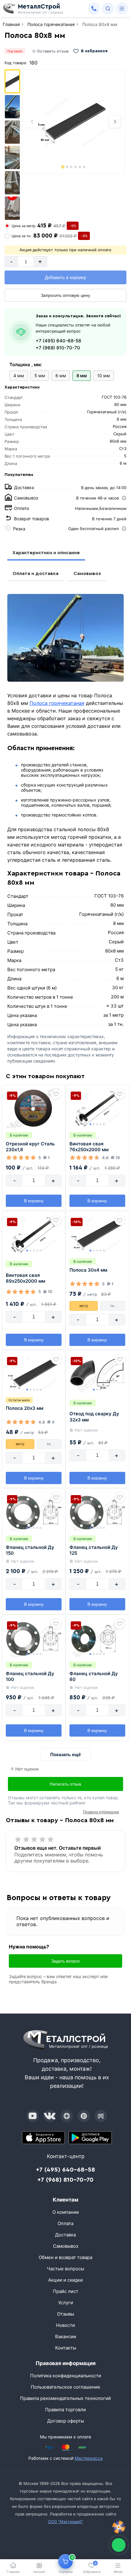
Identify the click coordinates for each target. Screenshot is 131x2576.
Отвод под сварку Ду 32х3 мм (94, 1417)
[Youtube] (33, 2116)
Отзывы (65, 2314)
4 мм (19, 376)
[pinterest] (84, 2116)
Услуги (66, 2303)
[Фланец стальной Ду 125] (97, 1512)
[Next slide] (115, 122)
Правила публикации (101, 1812)
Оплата (65, 2223)
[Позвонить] (94, 9)
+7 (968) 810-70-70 (58, 348)
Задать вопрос (66, 1961)
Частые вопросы (65, 2269)
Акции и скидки (65, 2280)
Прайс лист (66, 2291)
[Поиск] (108, 9)
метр (84, 1306)
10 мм (104, 376)
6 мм (61, 376)
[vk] (50, 2116)
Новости (65, 2325)
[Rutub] (101, 2116)
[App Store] (44, 2138)
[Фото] (74, 122)
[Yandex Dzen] (67, 2116)
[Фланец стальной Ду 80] (97, 1638)
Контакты (66, 2348)
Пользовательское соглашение (65, 2387)
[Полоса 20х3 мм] (34, 1373)
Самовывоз (87, 573)
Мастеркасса (89, 2458)
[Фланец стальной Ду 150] (34, 1512)
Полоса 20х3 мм (25, 1408)
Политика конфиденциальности (66, 2376)
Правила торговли (65, 2410)
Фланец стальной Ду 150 (30, 1550)
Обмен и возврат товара (65, 2257)
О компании (66, 2212)
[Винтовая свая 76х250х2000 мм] (97, 1108)
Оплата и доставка (35, 573)
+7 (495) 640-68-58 (58, 341)
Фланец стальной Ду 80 (94, 1677)
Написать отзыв (65, 1784)
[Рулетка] (119, 2527)
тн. (113, 1306)
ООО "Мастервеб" (65, 2522)
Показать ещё (65, 1754)
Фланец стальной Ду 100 (30, 1677)
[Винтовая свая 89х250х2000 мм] (34, 1234)
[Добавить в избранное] (56, 1094)
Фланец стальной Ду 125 (94, 1550)
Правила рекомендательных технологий (65, 2398)
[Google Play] (90, 2138)
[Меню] (122, 9)
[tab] (63, 167)
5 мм (40, 376)
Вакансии (66, 2336)
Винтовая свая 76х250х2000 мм (89, 1147)
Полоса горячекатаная (57, 703)
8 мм (82, 376)
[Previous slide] (32, 122)
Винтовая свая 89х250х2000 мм (25, 1278)
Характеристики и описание (46, 553)
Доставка (65, 2235)
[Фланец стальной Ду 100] (34, 1638)
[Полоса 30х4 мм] (97, 1234)
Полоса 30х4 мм (88, 1270)
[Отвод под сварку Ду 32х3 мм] (97, 1373)
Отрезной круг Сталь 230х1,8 (30, 1147)
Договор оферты (66, 2421)
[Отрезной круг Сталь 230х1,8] (34, 1108)
